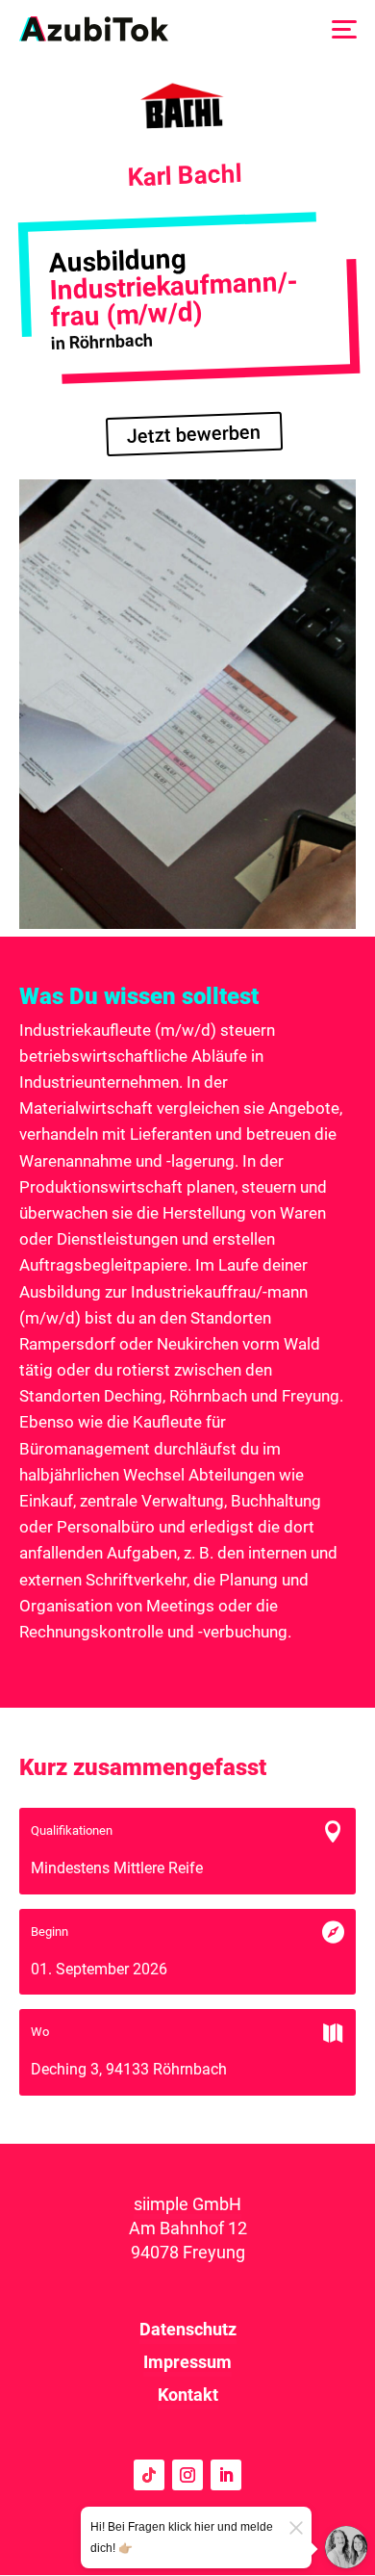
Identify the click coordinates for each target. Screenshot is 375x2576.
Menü (343, 28)
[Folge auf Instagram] (187, 2475)
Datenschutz (188, 2329)
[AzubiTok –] (94, 29)
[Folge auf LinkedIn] (226, 2475)
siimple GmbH (187, 2204)
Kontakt (188, 2395)
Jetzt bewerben (194, 435)
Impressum (187, 2362)
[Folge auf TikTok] (149, 2475)
